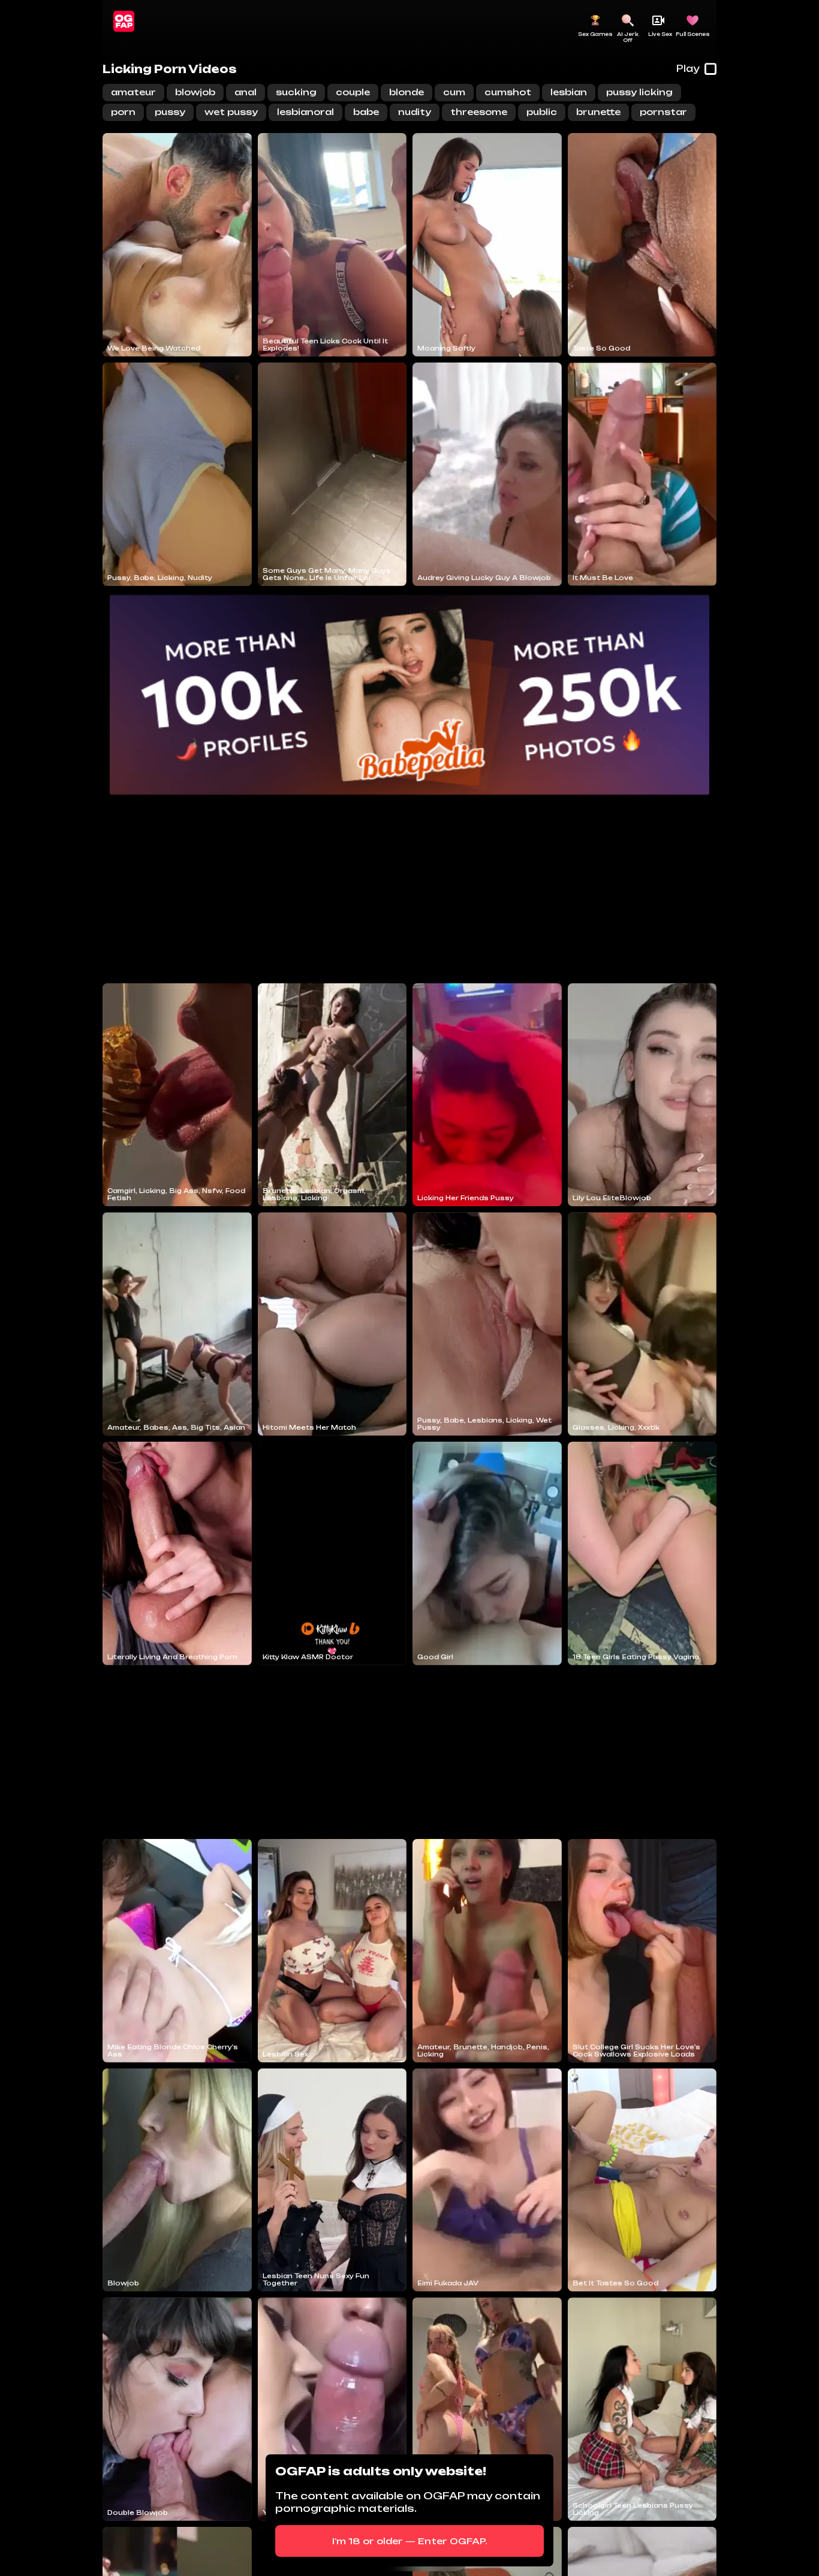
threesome (479, 112)
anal (246, 92)
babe (366, 112)
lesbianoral (305, 112)
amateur (133, 92)
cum (454, 92)
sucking (296, 92)
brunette (598, 112)
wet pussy (231, 112)
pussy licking (639, 92)
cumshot (508, 92)
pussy (170, 112)
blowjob (195, 92)
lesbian (569, 92)
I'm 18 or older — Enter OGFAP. (410, 2541)
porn (123, 112)
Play (688, 69)
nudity (415, 112)
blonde (407, 92)
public (542, 112)
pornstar (663, 112)
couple (353, 92)
